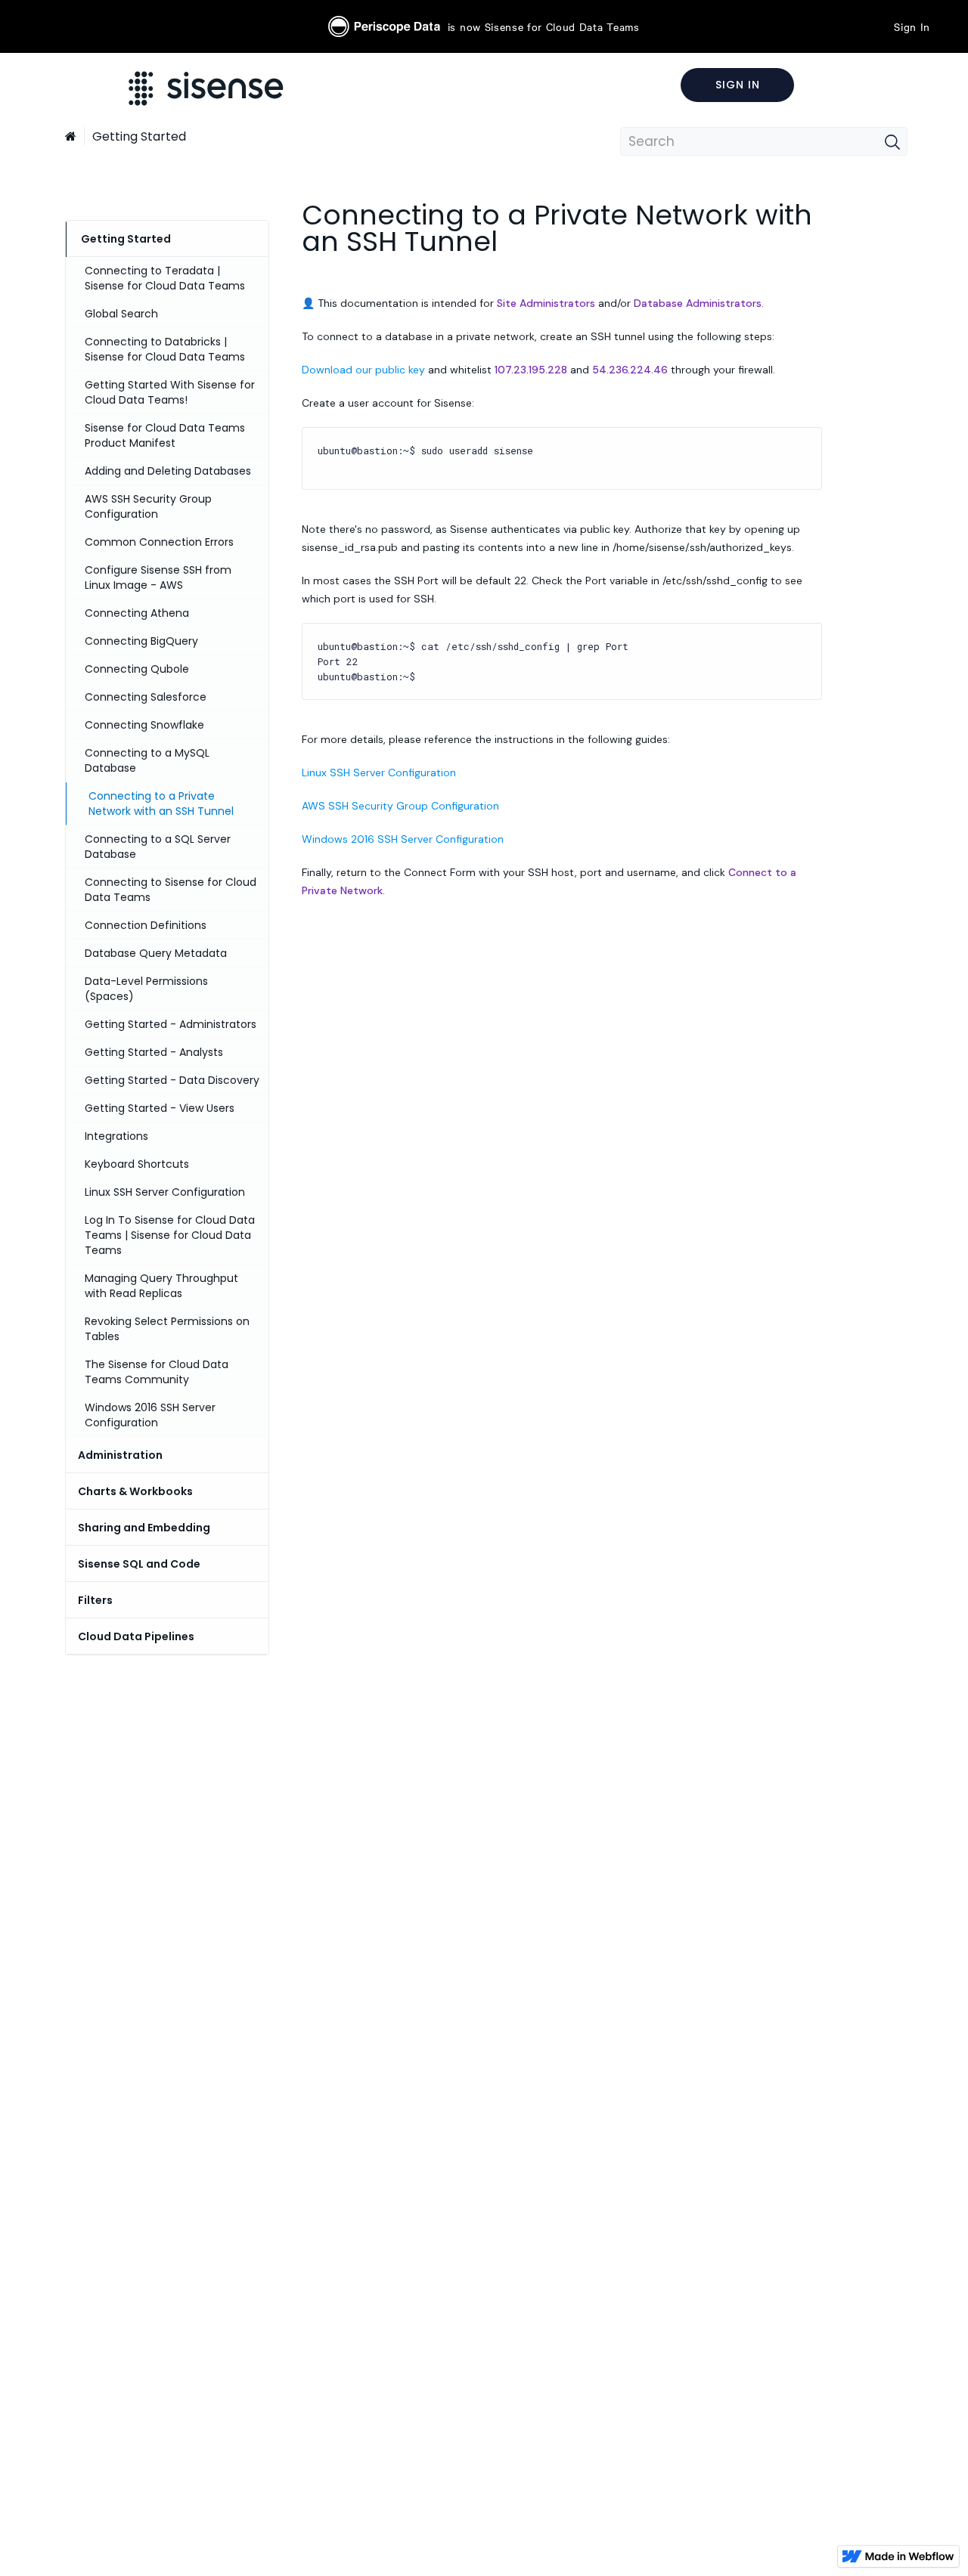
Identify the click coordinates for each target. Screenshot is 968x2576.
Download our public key (363, 370)
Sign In (912, 26)
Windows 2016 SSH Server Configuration (403, 839)
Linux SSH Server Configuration (379, 772)
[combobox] (764, 141)
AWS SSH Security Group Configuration (400, 806)
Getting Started (139, 136)
